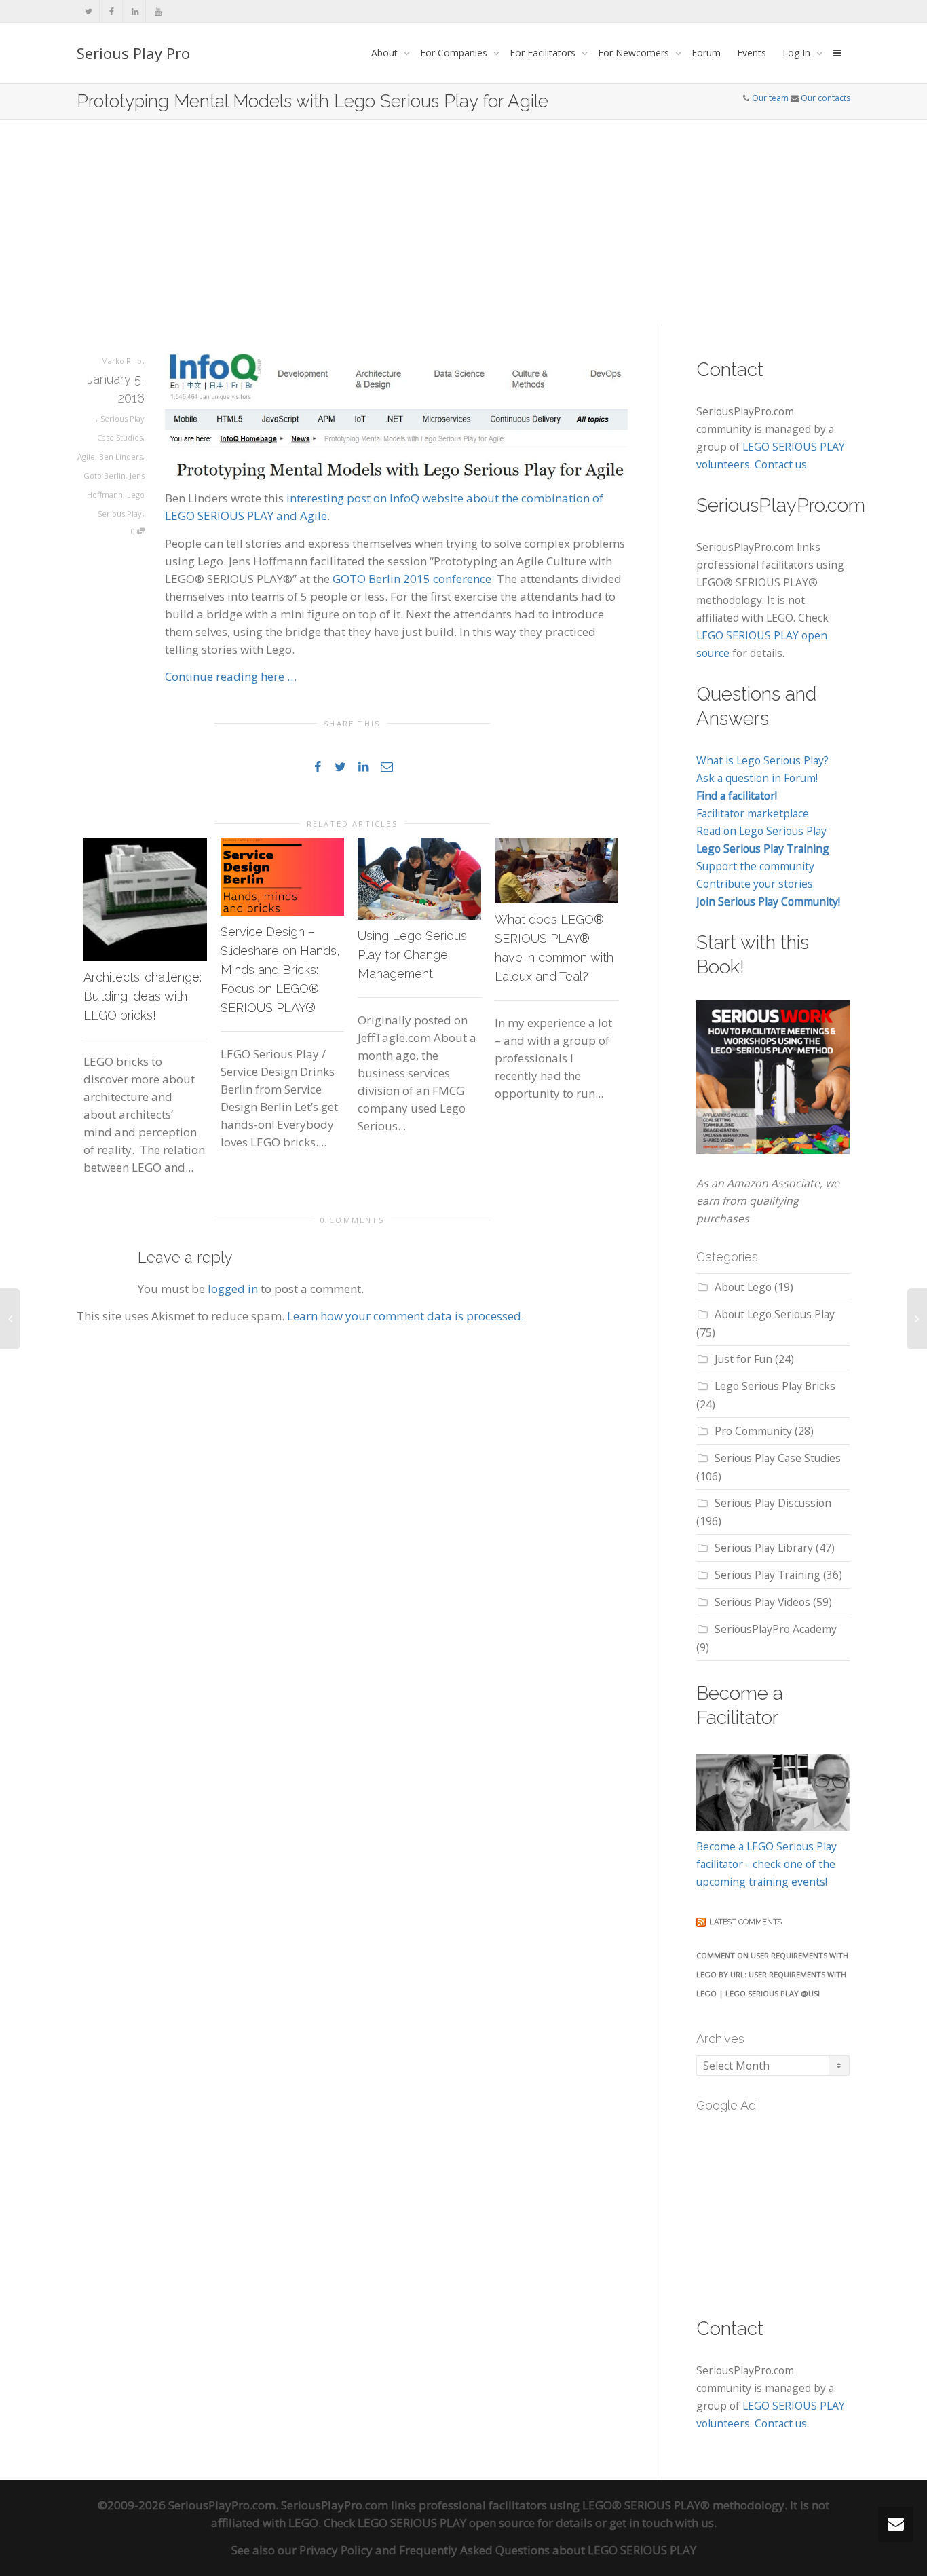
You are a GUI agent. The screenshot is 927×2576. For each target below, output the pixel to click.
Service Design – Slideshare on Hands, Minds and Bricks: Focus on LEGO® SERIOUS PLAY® (280, 970)
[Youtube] (158, 11)
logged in (233, 1289)
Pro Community (753, 1431)
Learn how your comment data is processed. (405, 1316)
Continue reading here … (231, 676)
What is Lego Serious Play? (762, 760)
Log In (798, 53)
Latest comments (745, 1922)
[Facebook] (112, 11)
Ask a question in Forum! (757, 778)
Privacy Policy (336, 2550)
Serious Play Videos (762, 1602)
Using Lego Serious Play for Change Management (412, 955)
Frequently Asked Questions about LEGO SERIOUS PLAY (548, 2550)
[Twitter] (89, 11)
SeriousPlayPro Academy (776, 1629)
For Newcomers (635, 53)
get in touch (641, 2523)
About (386, 53)
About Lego (743, 1287)
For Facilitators (544, 53)
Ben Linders (121, 456)
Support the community (755, 866)
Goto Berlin (105, 475)
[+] (145, 899)
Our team (770, 98)
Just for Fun (743, 1359)
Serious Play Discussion (773, 1503)
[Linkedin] (135, 11)
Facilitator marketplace (753, 813)
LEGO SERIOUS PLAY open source (446, 2523)
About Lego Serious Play (775, 1314)
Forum (706, 53)
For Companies (455, 53)
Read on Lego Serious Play (761, 831)
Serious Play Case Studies (778, 1458)
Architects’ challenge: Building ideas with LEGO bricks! (143, 996)
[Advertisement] (463, 222)
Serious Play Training (768, 1575)
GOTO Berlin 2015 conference (412, 579)
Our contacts (826, 98)
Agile (86, 456)
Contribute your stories (755, 884)
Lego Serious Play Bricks (775, 1386)
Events (752, 53)
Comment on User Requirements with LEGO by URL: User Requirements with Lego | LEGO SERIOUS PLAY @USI (772, 1974)
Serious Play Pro (133, 53)
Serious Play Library (764, 1548)
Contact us (781, 464)
